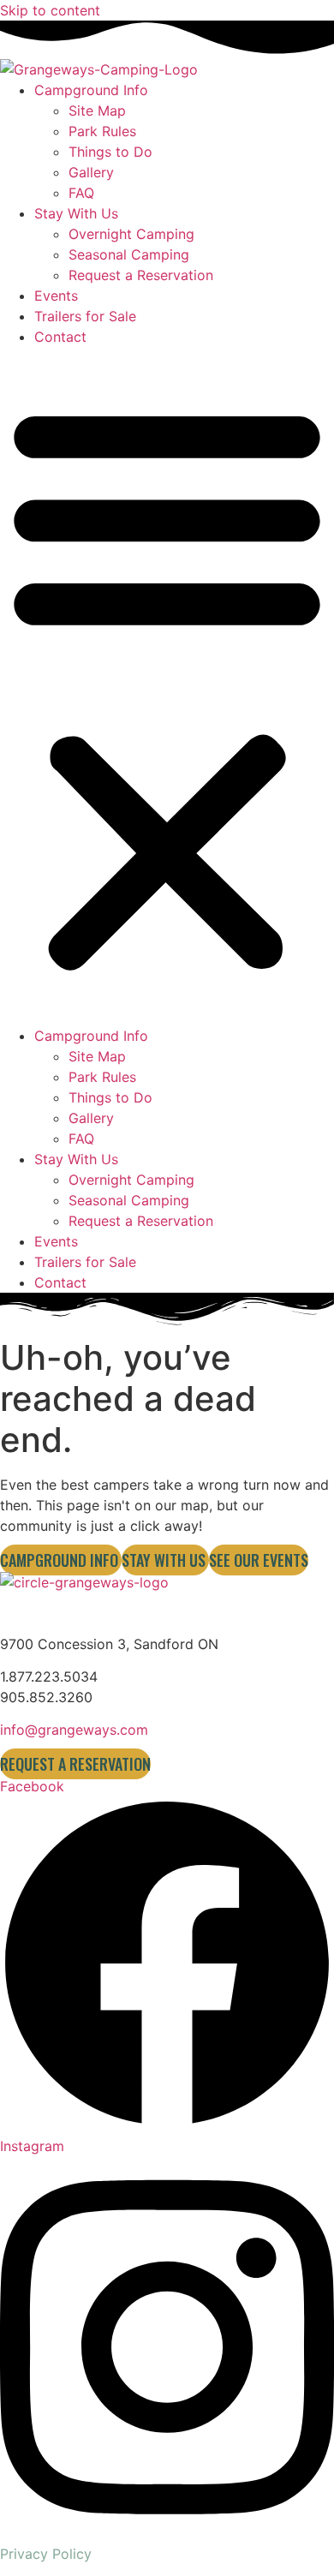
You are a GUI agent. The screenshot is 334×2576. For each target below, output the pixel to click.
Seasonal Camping (129, 254)
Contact (60, 337)
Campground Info (91, 90)
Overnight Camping (131, 234)
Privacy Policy (46, 2554)
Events (56, 296)
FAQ (81, 193)
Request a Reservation (141, 275)
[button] (167, 686)
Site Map (97, 111)
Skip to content (50, 10)
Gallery (91, 172)
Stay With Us (76, 213)
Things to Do (110, 152)
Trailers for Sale (85, 316)
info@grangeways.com (74, 1730)
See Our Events (259, 1560)
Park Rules (102, 131)
